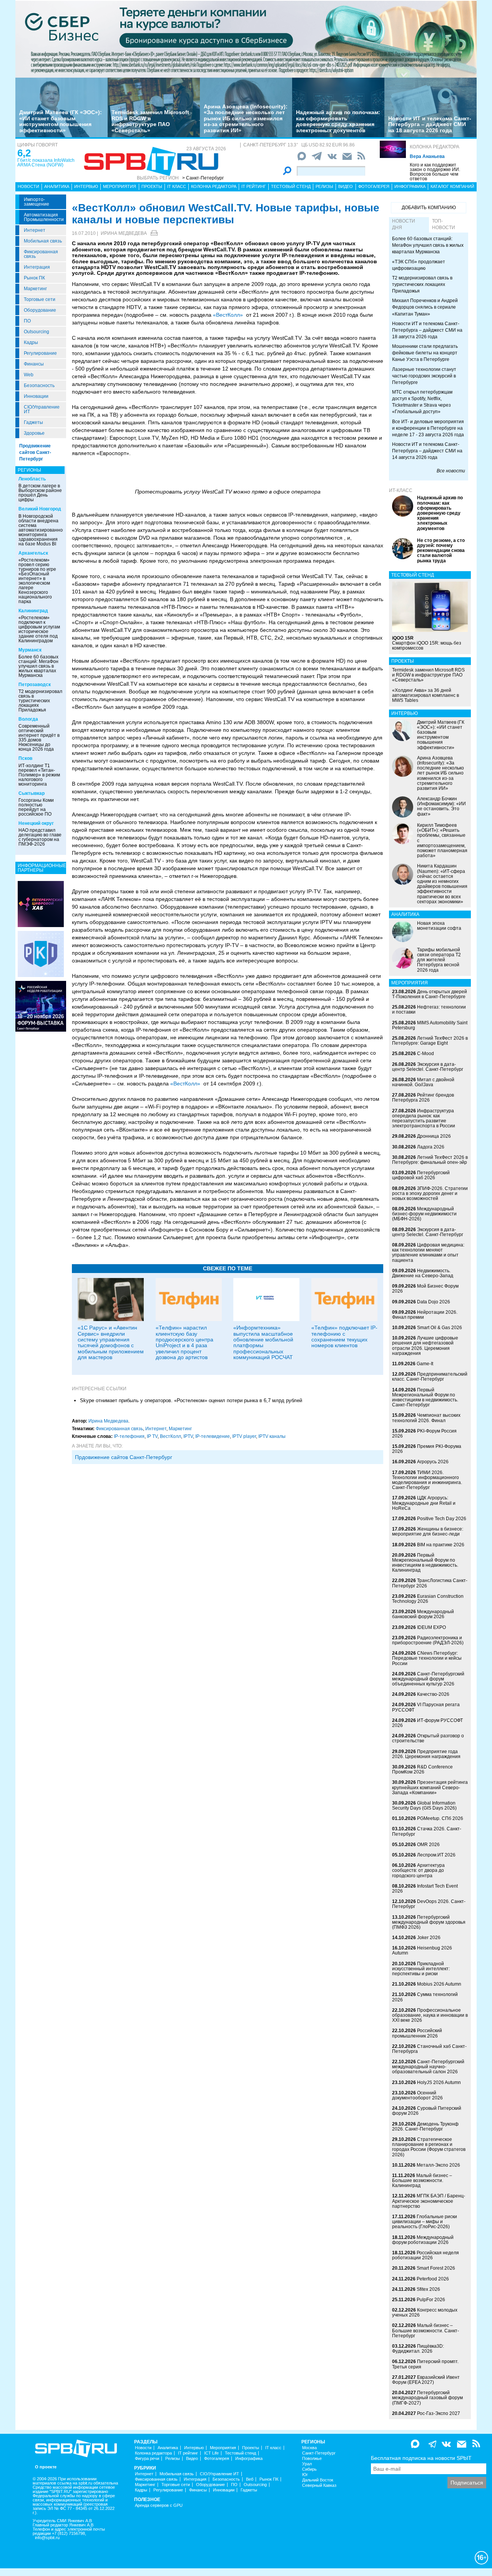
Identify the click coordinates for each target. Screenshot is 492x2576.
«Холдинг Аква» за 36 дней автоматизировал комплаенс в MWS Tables (426, 695)
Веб (250, 2479)
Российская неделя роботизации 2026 (426, 2255)
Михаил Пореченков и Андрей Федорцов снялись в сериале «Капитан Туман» (425, 307)
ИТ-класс (401, 490)
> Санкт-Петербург (203, 178)
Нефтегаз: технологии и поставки (429, 1010)
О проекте (46, 2467)
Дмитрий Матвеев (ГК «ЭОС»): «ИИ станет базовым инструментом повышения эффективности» (61, 121)
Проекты (152, 186)
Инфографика (410, 186)
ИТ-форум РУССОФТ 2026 (427, 1723)
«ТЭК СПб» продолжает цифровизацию (419, 265)
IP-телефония (129, 1436)
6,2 (24, 153)
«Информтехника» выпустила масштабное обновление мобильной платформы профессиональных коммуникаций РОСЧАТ (263, 1342)
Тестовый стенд (291, 186)
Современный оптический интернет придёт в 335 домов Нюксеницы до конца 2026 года (39, 738)
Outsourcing (37, 332)
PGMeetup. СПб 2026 (440, 1818)
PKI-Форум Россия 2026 (424, 1433)
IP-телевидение (213, 1436)
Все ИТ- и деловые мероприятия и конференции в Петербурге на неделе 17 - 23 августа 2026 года (428, 428)
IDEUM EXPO (431, 1627)
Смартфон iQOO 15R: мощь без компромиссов (427, 643)
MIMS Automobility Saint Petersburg (430, 1025)
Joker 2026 (429, 1938)
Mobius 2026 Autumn (439, 1984)
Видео (346, 186)
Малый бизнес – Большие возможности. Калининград (422, 2180)
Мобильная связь (43, 241)
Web (29, 375)
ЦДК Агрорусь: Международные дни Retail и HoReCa (424, 1503)
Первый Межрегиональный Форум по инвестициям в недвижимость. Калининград (425, 1563)
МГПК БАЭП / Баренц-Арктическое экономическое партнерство (429, 2201)
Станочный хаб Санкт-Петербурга (429, 2049)
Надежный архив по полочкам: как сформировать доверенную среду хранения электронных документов (338, 121)
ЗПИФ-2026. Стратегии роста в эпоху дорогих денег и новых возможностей (430, 1193)
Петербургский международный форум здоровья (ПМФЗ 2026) (429, 1922)
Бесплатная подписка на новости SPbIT (421, 2458)
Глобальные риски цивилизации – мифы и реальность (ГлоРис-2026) (425, 2222)
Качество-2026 (433, 1694)
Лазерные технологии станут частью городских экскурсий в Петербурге (424, 376)
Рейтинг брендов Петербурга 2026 (423, 1098)
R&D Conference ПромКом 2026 (422, 1769)
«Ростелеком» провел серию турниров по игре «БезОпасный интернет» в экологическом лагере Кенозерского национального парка (37, 581)
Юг (305, 2475)
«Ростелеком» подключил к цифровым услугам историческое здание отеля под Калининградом (39, 629)
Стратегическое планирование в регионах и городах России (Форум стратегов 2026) (429, 2147)
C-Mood (426, 1054)
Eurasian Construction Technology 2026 (428, 1599)
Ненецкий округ (36, 823)
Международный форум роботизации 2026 (423, 2240)
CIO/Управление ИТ (42, 409)
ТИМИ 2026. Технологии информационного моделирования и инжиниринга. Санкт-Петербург (427, 1480)
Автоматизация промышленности (44, 217)
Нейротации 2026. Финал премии (425, 1315)
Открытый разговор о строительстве (428, 1738)
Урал (307, 2464)
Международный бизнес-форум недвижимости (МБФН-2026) (424, 1214)
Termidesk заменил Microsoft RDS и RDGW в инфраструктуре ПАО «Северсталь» (150, 121)
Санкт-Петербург (319, 2453)
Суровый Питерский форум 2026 (427, 2111)
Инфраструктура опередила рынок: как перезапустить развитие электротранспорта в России (424, 1118)
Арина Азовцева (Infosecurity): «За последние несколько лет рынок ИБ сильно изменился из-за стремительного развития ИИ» (246, 118)
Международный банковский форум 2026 (423, 1614)
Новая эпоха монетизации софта (439, 926)
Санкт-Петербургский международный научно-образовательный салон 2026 (428, 2067)
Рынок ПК (34, 278)
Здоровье (34, 433)
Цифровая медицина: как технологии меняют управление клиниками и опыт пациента (428, 1253)
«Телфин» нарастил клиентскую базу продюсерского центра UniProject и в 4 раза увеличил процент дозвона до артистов (184, 1342)
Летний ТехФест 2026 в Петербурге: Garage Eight (430, 1041)
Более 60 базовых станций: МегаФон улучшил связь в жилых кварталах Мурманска (38, 666)
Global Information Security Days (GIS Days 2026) (424, 1806)
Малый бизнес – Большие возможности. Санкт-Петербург (426, 2330)
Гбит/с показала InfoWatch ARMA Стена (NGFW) (46, 163)
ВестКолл (170, 1436)
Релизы (324, 186)
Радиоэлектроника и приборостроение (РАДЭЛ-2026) (428, 1640)
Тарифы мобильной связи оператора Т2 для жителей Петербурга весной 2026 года (439, 960)
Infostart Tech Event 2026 (425, 1889)
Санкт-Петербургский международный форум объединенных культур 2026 (428, 1679)
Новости (28, 186)
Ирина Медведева (124, 233)
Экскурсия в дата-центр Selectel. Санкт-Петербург (428, 1067)
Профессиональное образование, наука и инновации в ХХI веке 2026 (430, 2015)
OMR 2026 (428, 1845)
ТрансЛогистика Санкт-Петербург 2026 (430, 1583)
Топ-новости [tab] (444, 224)
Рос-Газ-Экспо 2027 (439, 2413)
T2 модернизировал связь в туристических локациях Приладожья (40, 701)
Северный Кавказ (319, 2485)
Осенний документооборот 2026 (417, 2095)
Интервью (86, 186)
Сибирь (309, 2469)
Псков (25, 758)
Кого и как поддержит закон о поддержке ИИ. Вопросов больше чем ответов (435, 172)
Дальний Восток (318, 2480)
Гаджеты (33, 422)
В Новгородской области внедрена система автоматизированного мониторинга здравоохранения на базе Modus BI (43, 530)
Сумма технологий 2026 (425, 1997)
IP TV (152, 1436)
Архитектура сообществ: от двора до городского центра (418, 1870)
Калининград (33, 611)
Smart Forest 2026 (436, 2268)
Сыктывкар (32, 793)
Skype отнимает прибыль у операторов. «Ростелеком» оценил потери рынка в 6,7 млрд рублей (191, 1400)
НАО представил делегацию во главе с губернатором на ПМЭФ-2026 (40, 837)
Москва (309, 2448)
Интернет (35, 230)
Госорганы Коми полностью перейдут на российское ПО (36, 807)
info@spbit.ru (47, 2538)
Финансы (34, 364)
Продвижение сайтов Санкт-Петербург (35, 452)
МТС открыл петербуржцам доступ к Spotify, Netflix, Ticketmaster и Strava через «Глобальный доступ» (422, 402)
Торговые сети (40, 299)
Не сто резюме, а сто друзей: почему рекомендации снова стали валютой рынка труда (441, 551)
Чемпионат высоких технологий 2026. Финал (426, 1418)
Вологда (28, 719)
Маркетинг (35, 289)
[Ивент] (41, 904)
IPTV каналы (272, 1436)
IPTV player (244, 1436)
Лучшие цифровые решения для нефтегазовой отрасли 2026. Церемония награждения (425, 1346)
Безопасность (39, 386)
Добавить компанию (429, 208)
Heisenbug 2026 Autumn (422, 1950)
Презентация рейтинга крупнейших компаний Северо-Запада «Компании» (430, 1787)
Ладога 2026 (431, 1147)
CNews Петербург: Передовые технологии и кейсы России (427, 1658)
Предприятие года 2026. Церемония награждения (426, 1754)
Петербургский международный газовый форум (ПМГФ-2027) (427, 2398)
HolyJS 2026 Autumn (439, 2082)
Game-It (425, 1364)
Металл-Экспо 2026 (438, 2165)
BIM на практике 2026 (441, 1545)
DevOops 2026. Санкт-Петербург (429, 1904)
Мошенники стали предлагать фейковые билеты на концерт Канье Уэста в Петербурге (425, 353)
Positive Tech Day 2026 (442, 1519)
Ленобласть (32, 479)
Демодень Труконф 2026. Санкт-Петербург (425, 2126)
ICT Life (211, 2453)
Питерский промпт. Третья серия (425, 2364)
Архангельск (33, 553)
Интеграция (37, 267)
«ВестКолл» (228, 315)
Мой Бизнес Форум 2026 (425, 1289)
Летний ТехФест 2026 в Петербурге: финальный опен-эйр (430, 1160)
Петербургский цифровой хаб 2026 (421, 1175)
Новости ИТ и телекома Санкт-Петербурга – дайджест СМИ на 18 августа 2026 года (430, 124)
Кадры (31, 342)
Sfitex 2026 (428, 2289)
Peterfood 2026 (433, 2279)
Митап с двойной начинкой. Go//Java (423, 1082)
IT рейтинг (254, 186)
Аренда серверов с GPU (159, 2505)
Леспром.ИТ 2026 (436, 1855)
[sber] (246, 39)
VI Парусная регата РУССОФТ (426, 1707)
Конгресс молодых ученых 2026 (425, 2313)
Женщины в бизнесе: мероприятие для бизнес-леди (428, 1531)
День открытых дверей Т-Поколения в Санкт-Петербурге (430, 994)
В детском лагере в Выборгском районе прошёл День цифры (40, 493)
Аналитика (57, 186)
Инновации (36, 396)
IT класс (177, 186)
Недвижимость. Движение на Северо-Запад (423, 1273)
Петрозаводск (35, 685)
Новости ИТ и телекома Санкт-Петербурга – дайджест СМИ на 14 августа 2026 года (427, 451)
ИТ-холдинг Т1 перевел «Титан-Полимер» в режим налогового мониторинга (39, 775)
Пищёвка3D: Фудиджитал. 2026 (418, 2349)
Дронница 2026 (434, 1136)
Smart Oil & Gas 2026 (440, 1328)
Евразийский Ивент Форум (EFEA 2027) (426, 2380)
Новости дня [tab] (404, 224)
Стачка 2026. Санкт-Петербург (427, 1831)
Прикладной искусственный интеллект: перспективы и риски (421, 1969)
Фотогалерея (374, 186)
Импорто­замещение (37, 202)
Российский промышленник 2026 (417, 2033)
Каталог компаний (452, 186)
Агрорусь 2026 (433, 1462)
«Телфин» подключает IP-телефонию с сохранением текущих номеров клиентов (344, 1336)
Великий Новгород (40, 509)
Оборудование (40, 310)
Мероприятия (120, 186)
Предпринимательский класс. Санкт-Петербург (430, 1377)
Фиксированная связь (41, 254)
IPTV (188, 1436)
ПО (27, 321)
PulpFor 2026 (431, 2300)
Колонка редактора (435, 147)
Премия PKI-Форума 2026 (427, 1449)
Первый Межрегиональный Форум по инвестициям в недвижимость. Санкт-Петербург (425, 1398)
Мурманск (30, 650)
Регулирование (40, 353)
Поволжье (312, 2459)
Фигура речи (147, 2459)
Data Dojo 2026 (434, 1302)
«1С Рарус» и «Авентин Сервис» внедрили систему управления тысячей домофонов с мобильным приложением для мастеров (111, 1342)
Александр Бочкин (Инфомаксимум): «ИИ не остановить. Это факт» (441, 806)
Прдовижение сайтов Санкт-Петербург (124, 1457)
